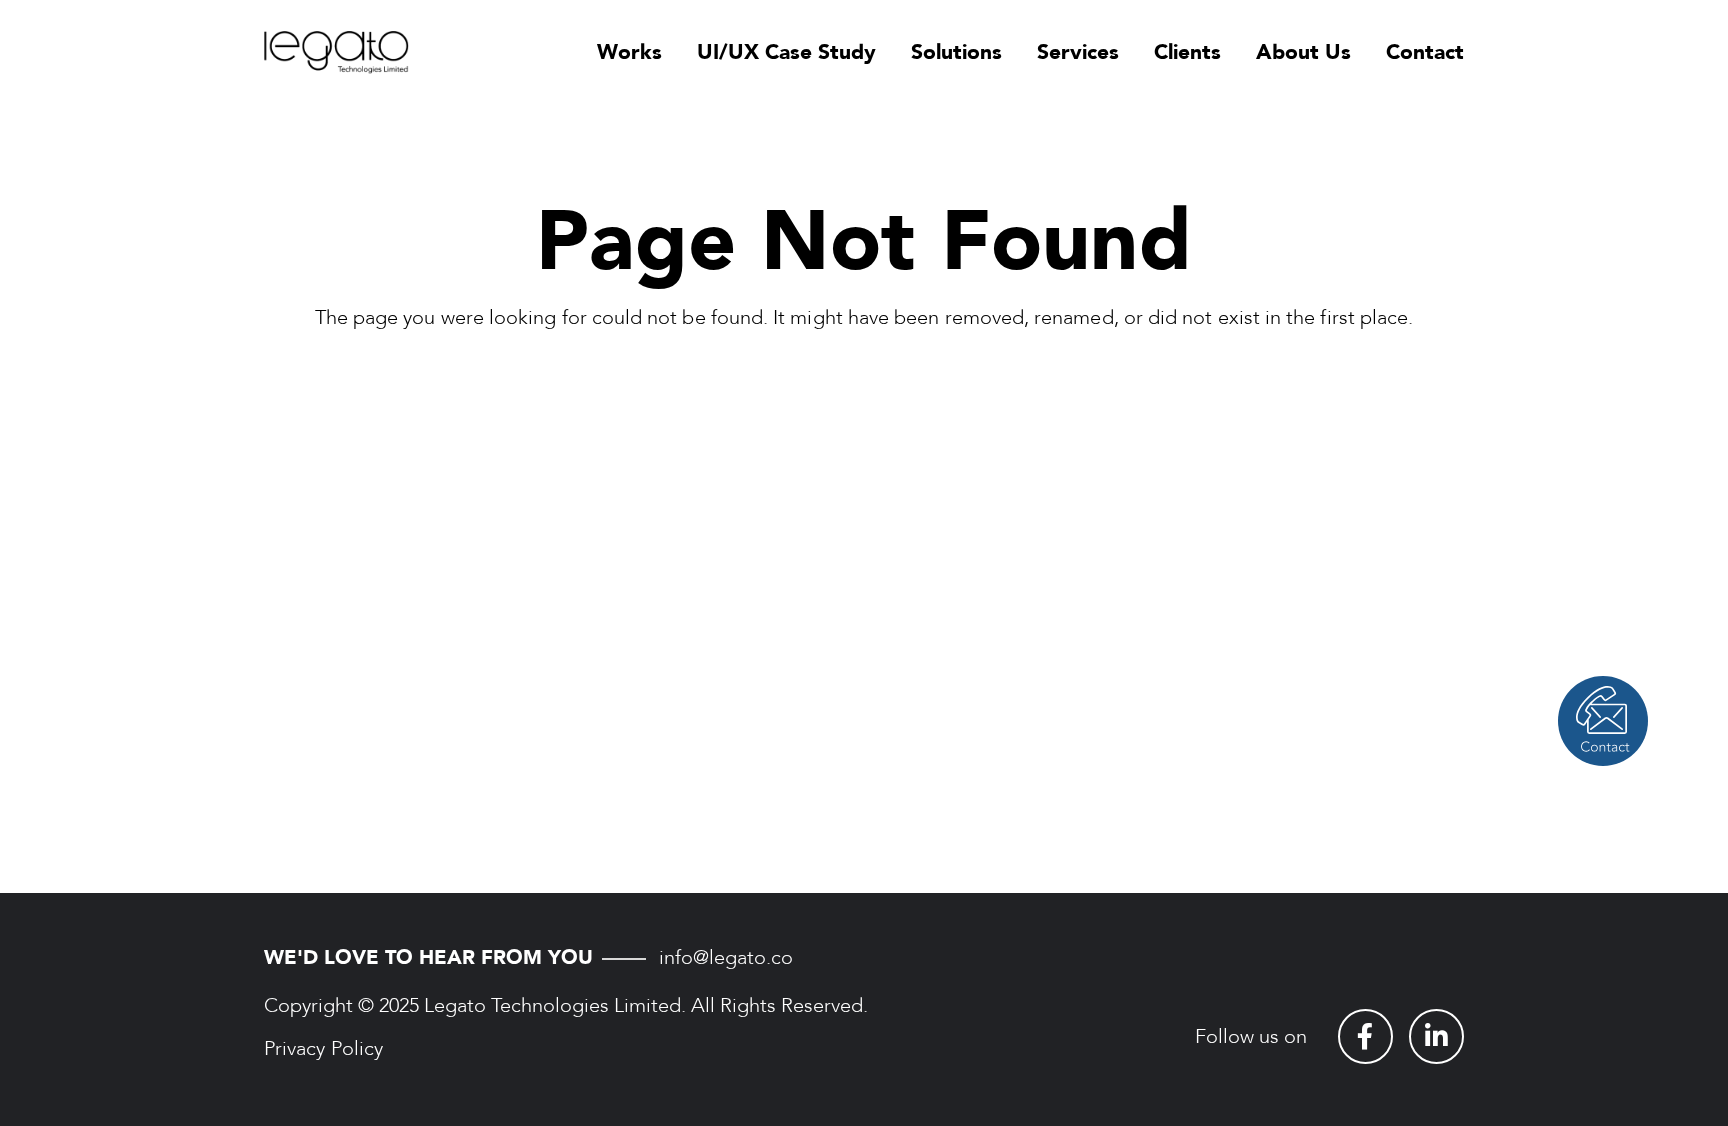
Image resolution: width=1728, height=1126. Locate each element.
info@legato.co (726, 957)
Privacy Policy (323, 1048)
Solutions (956, 52)
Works (629, 52)
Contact (1425, 52)
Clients (1187, 52)
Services (1078, 52)
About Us (1303, 52)
